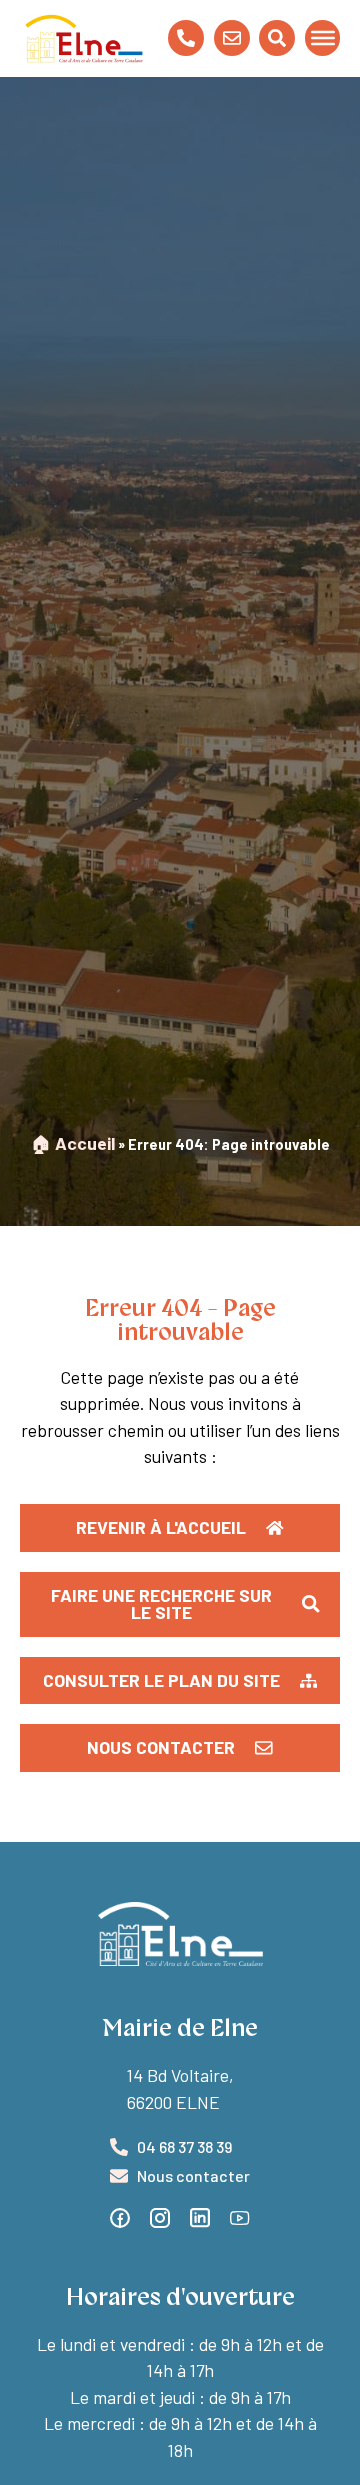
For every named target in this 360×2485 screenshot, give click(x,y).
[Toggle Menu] (323, 38)
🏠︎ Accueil (73, 1143)
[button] (180, 1681)
